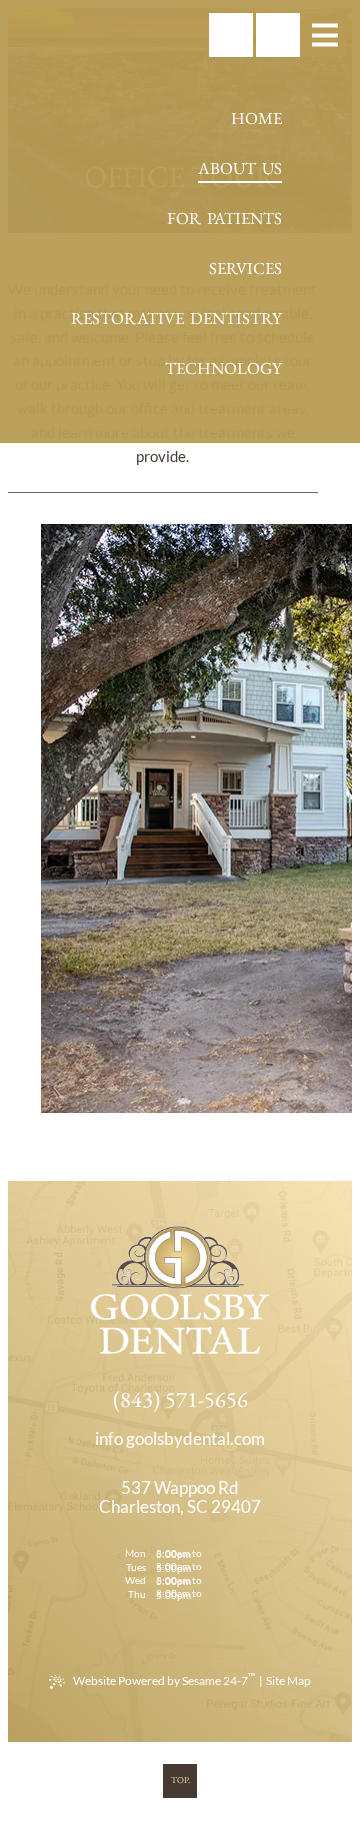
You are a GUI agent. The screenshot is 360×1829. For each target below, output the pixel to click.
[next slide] (295, 819)
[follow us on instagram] (134, 35)
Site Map (288, 1680)
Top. (180, 1780)
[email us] (180, 1439)
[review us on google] (178, 35)
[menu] (325, 35)
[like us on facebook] (90, 35)
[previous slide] (31, 819)
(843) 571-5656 (180, 1399)
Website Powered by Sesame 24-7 (164, 1679)
